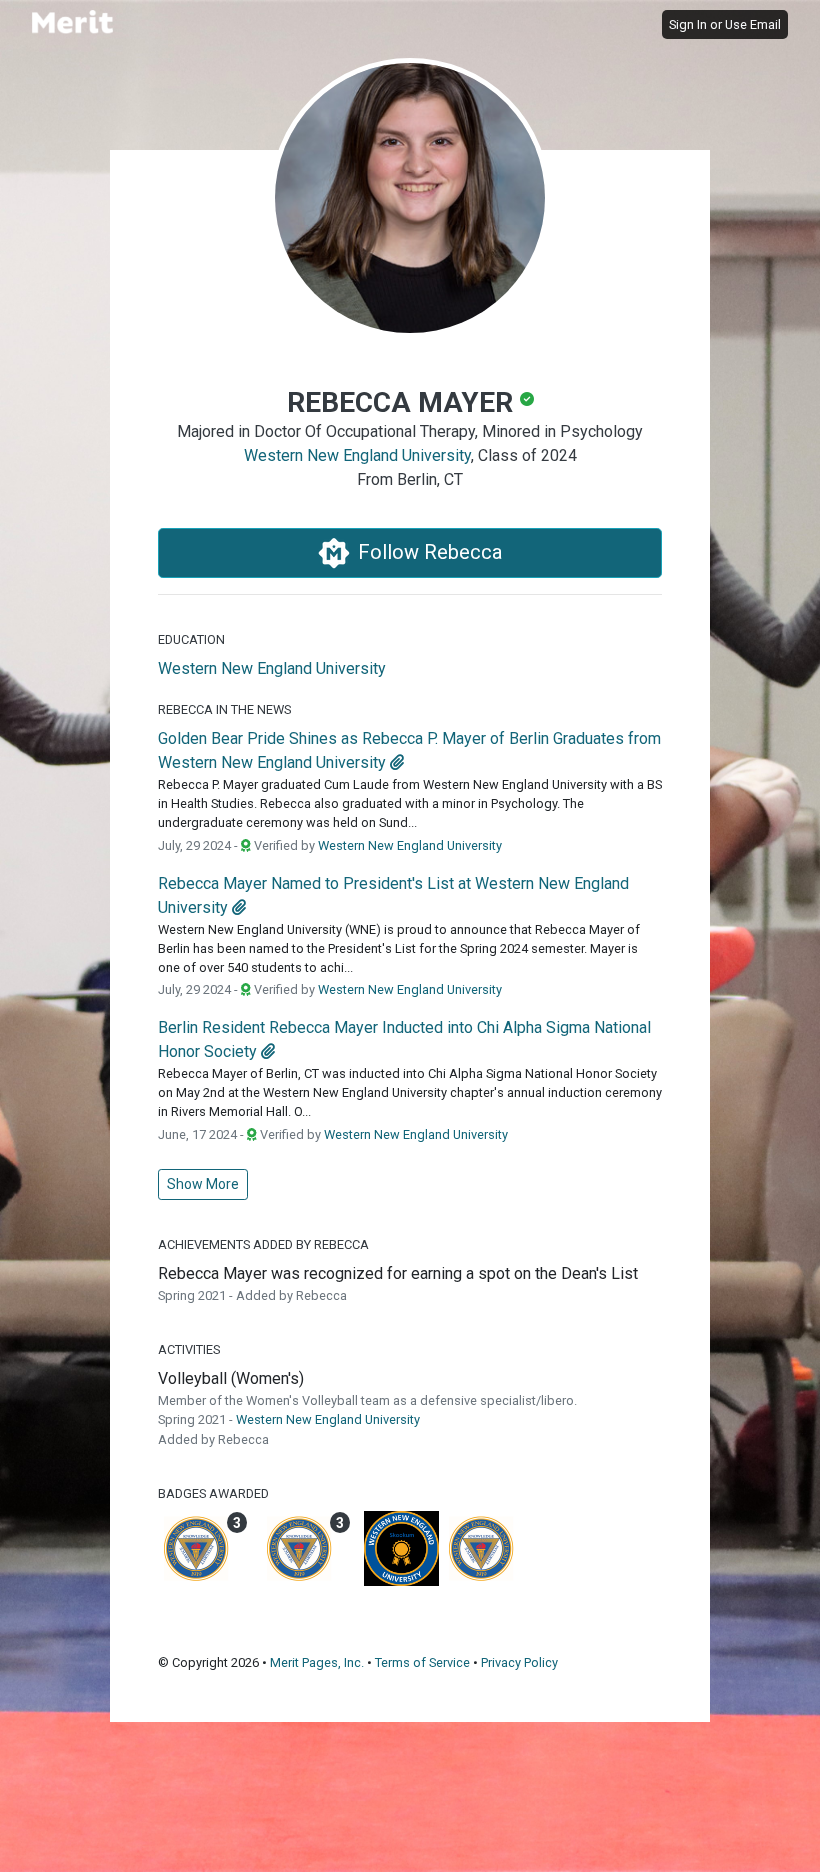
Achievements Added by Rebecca (263, 1244)
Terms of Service (422, 1662)
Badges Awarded (213, 1493)
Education (191, 639)
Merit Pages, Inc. (317, 1662)
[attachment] (397, 762)
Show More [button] (203, 1184)
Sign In (688, 24)
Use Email (753, 24)
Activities (189, 1349)
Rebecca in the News (224, 709)
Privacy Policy (519, 1662)
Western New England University (357, 455)
